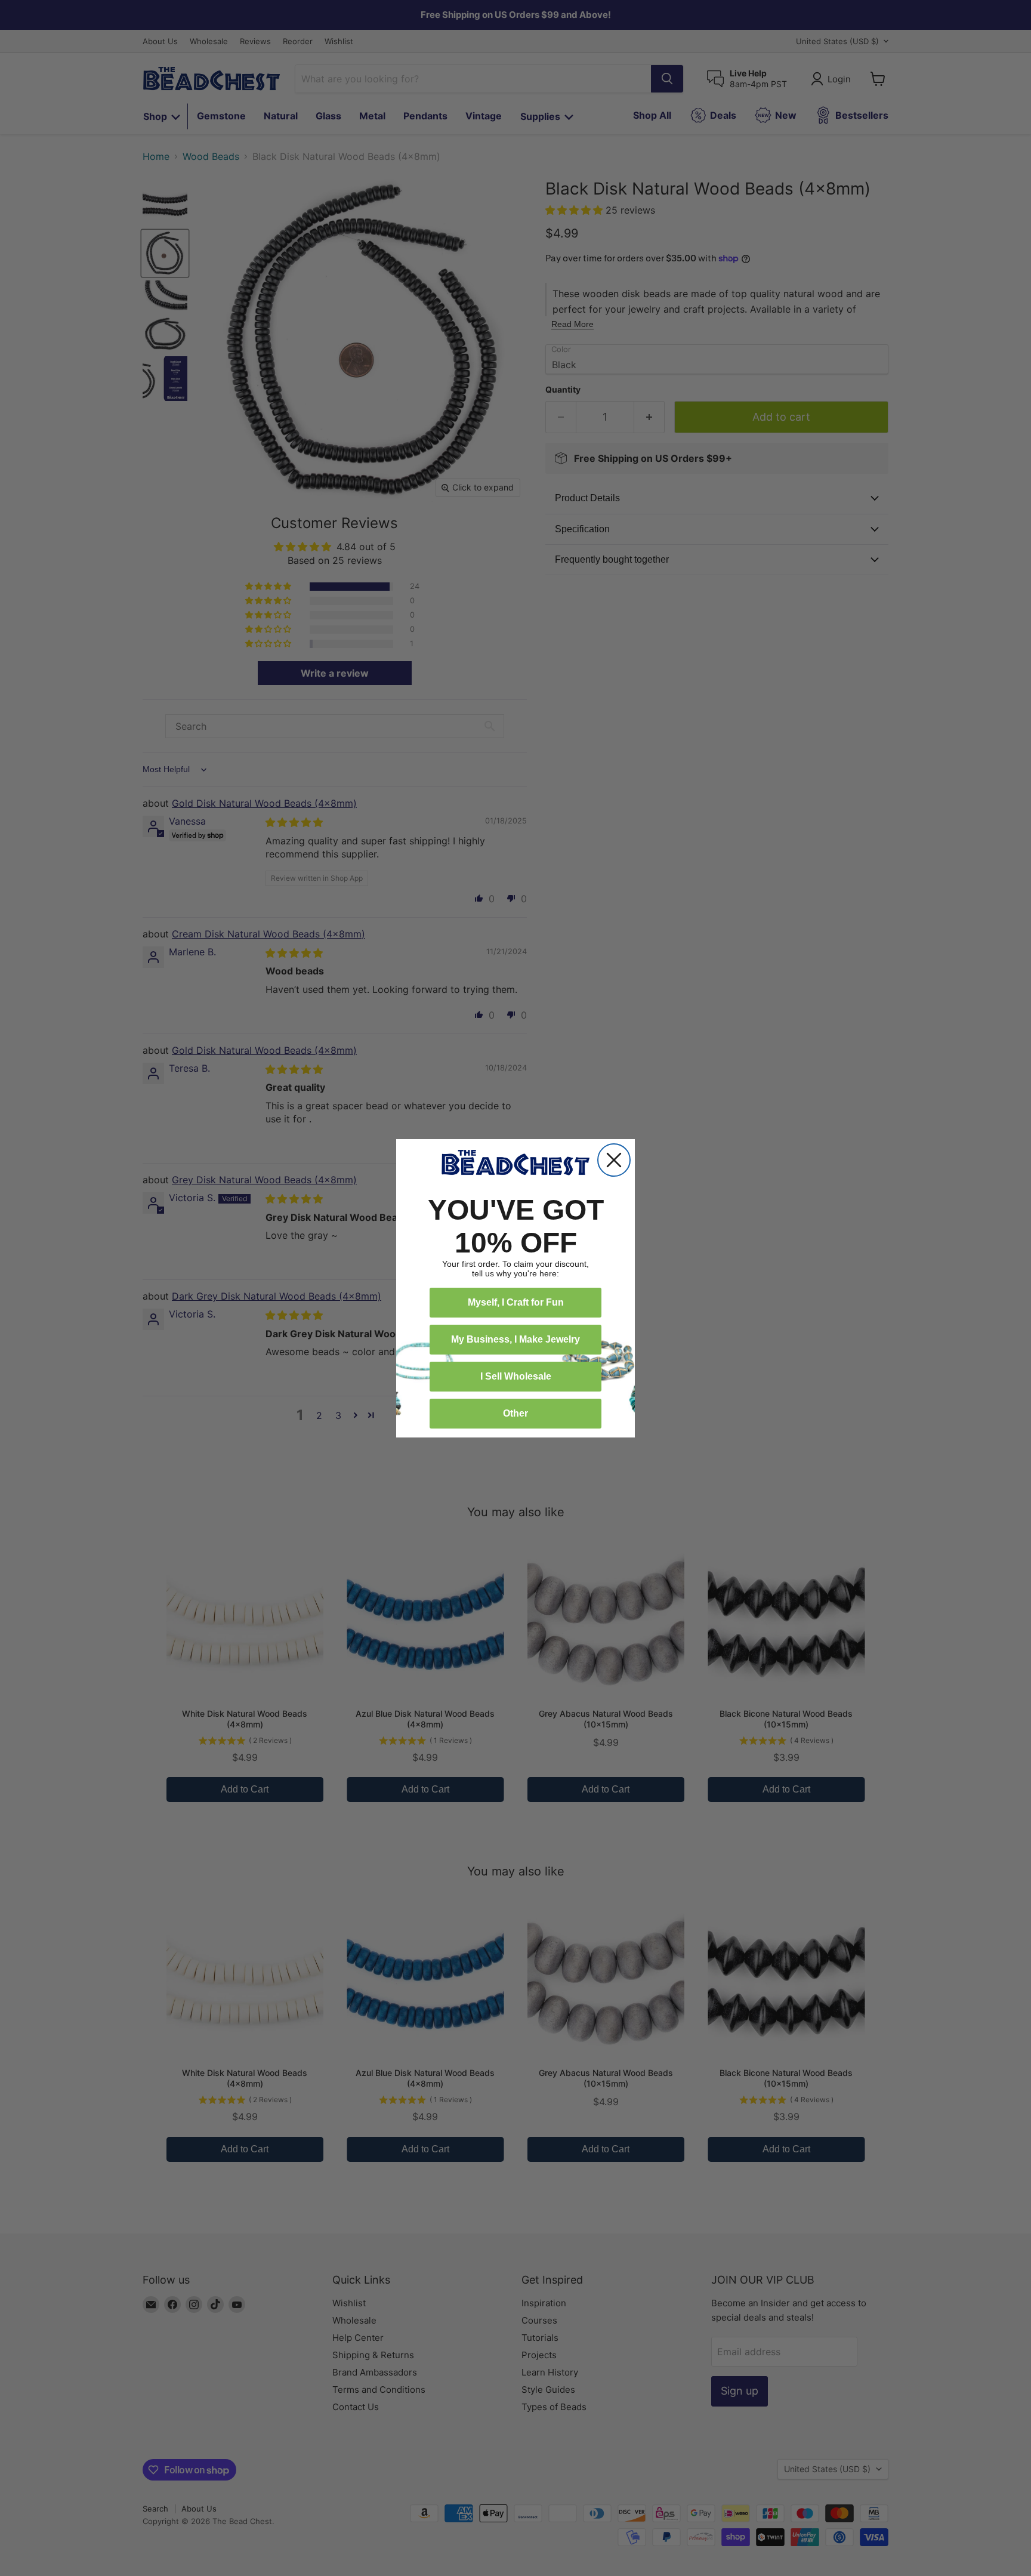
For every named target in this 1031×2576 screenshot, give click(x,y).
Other (515, 1413)
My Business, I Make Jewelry (515, 1339)
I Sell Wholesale (516, 1376)
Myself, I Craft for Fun (516, 1302)
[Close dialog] (614, 1160)
